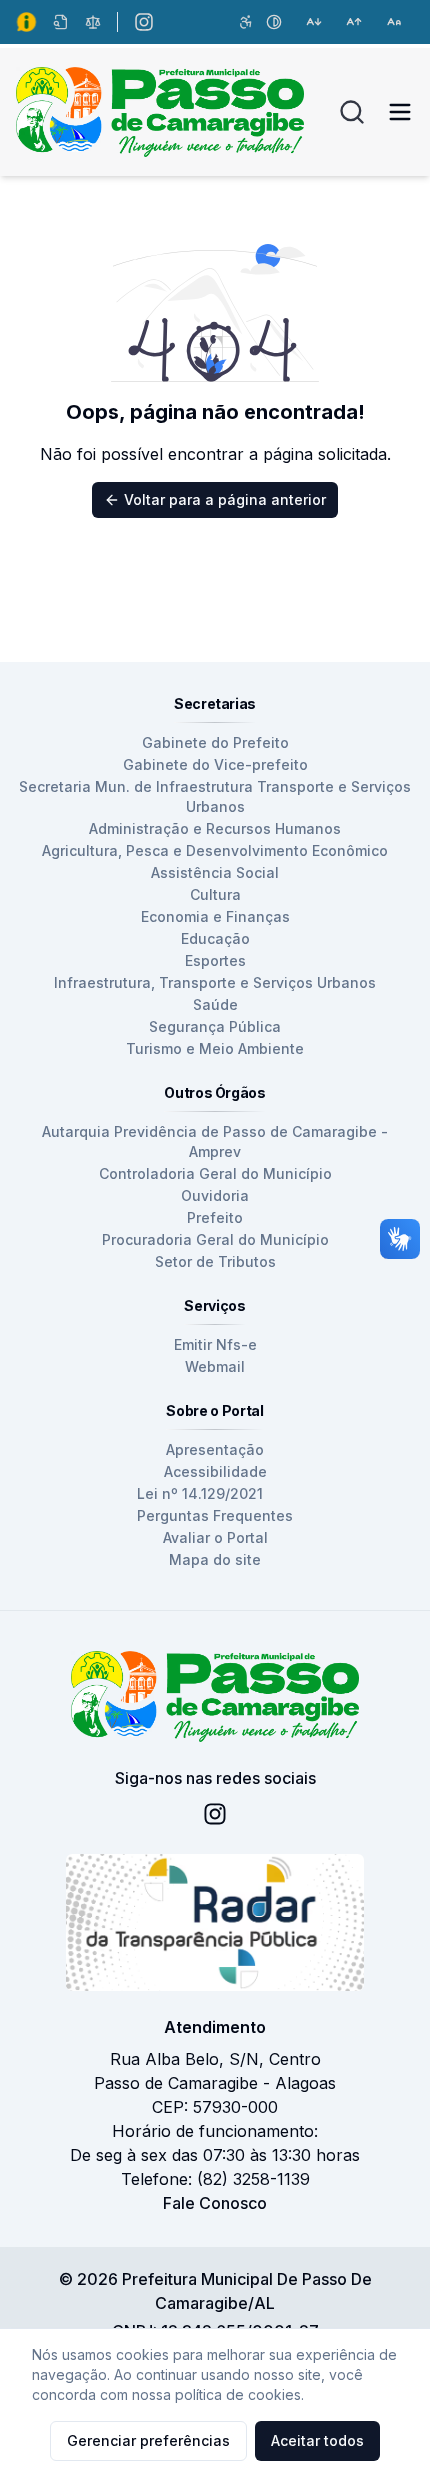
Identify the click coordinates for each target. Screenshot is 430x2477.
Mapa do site (215, 1559)
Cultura (215, 894)
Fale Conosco (215, 2203)
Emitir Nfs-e (215, 1344)
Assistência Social (215, 872)
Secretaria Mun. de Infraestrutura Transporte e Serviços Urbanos (215, 796)
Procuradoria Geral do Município (215, 1239)
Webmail (215, 1366)
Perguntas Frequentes (215, 1515)
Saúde (215, 1004)
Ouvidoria (215, 1195)
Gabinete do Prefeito (215, 742)
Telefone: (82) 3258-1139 (215, 2179)
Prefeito (215, 1217)
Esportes (215, 960)
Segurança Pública (215, 1026)
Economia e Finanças (215, 916)
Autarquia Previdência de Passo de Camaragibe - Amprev (215, 1141)
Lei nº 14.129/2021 (200, 1493)
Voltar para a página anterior (225, 499)
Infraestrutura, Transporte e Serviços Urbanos (215, 982)
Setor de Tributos (215, 1261)
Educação (215, 938)
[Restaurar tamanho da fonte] (394, 22)
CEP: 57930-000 (215, 2107)
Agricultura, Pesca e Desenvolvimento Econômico (215, 850)
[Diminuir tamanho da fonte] (314, 22)
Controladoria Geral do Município (215, 1173)
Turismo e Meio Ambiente (215, 1048)
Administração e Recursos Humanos (215, 828)
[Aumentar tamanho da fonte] (354, 22)
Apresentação (215, 1449)
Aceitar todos (317, 2440)
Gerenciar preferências (148, 2440)
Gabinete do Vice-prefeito (215, 764)
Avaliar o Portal (215, 1537)
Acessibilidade (215, 1471)
